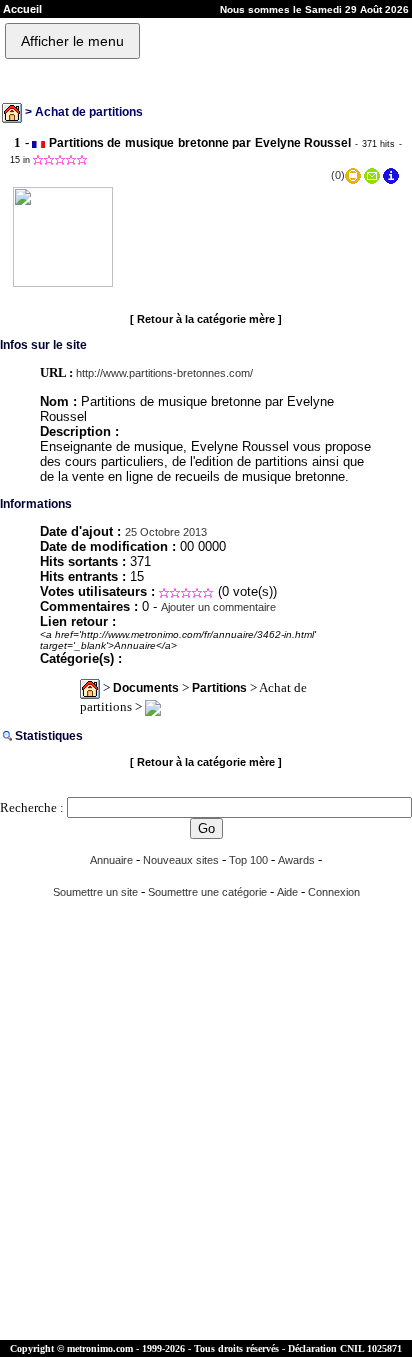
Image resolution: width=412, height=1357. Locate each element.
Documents (146, 688)
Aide (287, 892)
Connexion (334, 892)
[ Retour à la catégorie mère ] (206, 319)
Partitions (219, 688)
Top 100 (248, 860)
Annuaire (111, 860)
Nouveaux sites (181, 860)
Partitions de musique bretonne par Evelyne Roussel (200, 143)
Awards (296, 860)
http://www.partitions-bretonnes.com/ (164, 373)
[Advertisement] (206, 1120)
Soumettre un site (95, 892)
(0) (338, 175)
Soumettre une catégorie (207, 892)
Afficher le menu (72, 41)
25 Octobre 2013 (166, 532)
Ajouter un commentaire (218, 607)
